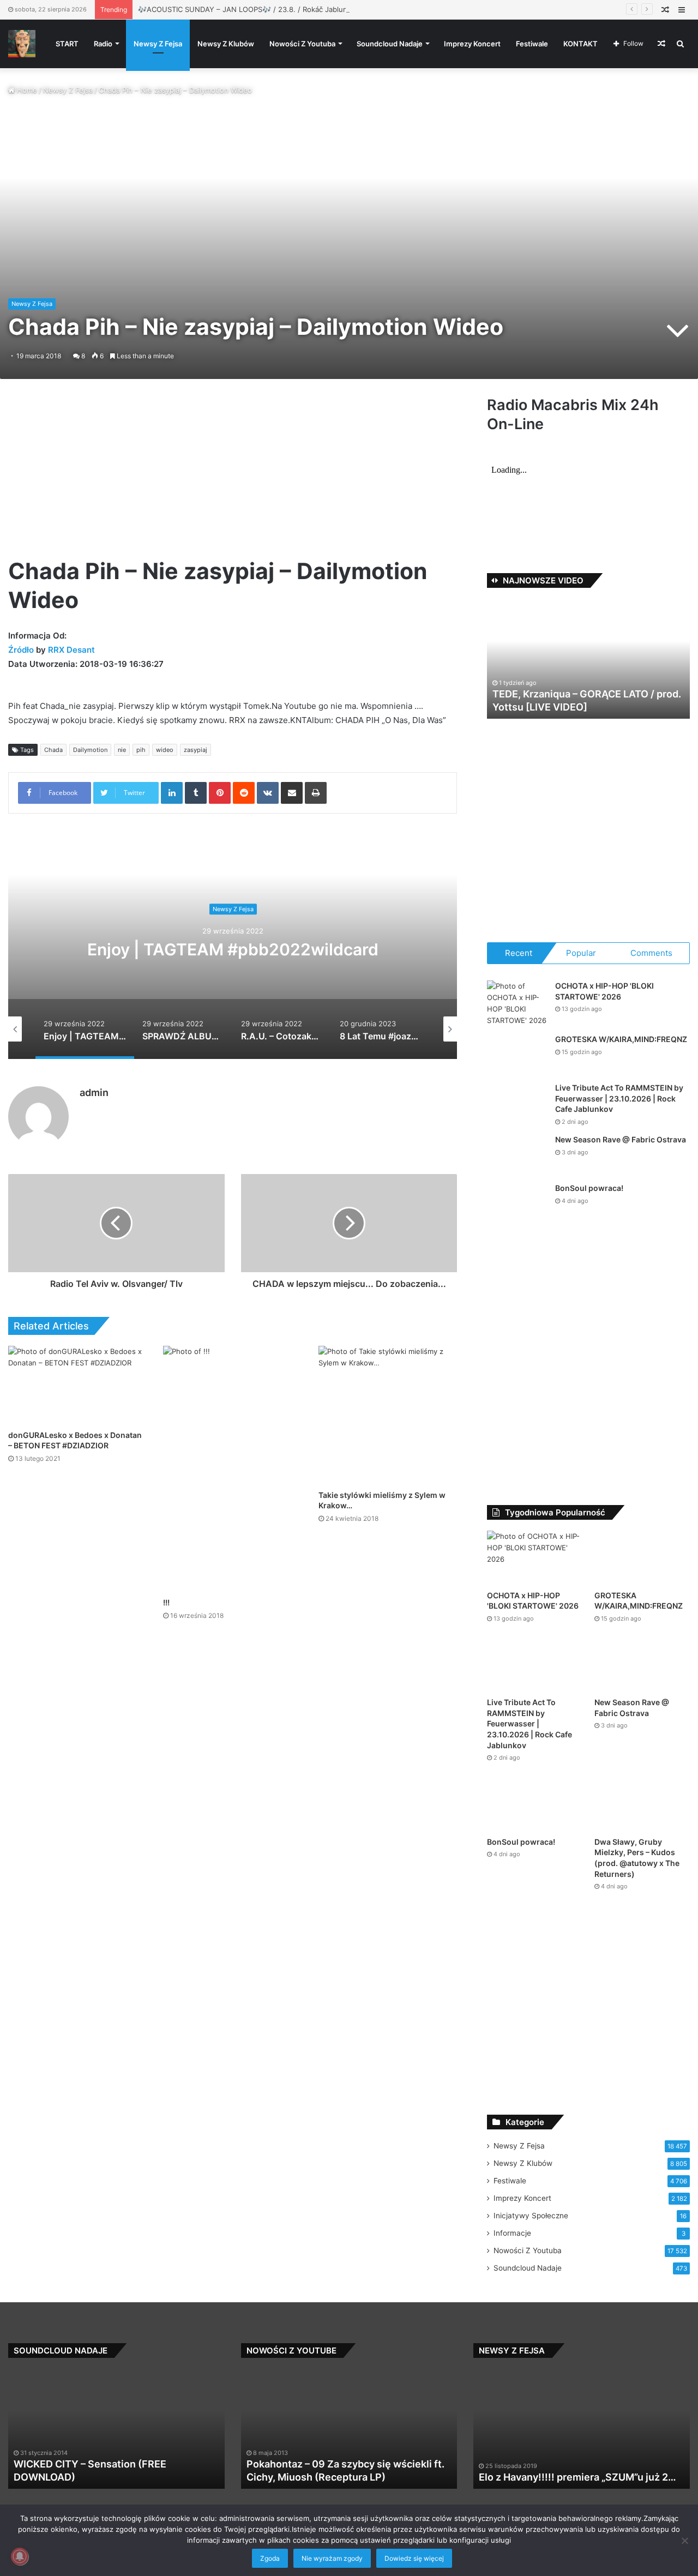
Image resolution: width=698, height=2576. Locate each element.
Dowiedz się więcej (414, 2558)
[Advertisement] (233, 476)
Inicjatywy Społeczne (531, 2216)
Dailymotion (90, 750)
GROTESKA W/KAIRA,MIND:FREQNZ (621, 1039)
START (67, 44)
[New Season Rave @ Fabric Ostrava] (517, 1155)
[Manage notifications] (20, 2556)
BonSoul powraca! (589, 1188)
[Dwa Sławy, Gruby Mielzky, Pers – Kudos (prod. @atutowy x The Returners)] (642, 1804)
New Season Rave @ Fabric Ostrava (621, 1139)
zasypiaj (195, 750)
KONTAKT (580, 44)
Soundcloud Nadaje (390, 44)
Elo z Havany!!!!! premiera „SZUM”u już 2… (577, 2477)
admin (94, 1093)
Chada (53, 750)
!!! (166, 1602)
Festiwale (532, 44)
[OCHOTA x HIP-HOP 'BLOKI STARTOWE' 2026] (517, 1003)
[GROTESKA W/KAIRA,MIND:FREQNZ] (517, 1054)
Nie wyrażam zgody (332, 2558)
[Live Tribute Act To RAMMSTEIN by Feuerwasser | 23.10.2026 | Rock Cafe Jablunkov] (517, 1103)
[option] (233, 950)
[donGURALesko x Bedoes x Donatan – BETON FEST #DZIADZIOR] (77, 1385)
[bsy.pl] (22, 44)
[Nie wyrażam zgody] (684, 2541)
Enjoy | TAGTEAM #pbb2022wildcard (233, 950)
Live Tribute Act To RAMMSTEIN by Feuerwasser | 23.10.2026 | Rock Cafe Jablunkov (619, 1098)
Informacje (512, 2233)
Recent (519, 953)
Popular (581, 953)
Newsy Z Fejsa (158, 44)
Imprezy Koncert (472, 44)
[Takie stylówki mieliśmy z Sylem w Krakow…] (388, 1415)
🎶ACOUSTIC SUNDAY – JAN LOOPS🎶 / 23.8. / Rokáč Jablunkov (249, 9)
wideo (165, 750)
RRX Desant (71, 650)
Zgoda (270, 2558)
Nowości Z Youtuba (302, 44)
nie (122, 750)
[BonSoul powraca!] (517, 1203)
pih (141, 750)
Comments (651, 953)
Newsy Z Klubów (226, 44)
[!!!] (232, 1469)
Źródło (22, 650)
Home (26, 90)
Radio (103, 44)
